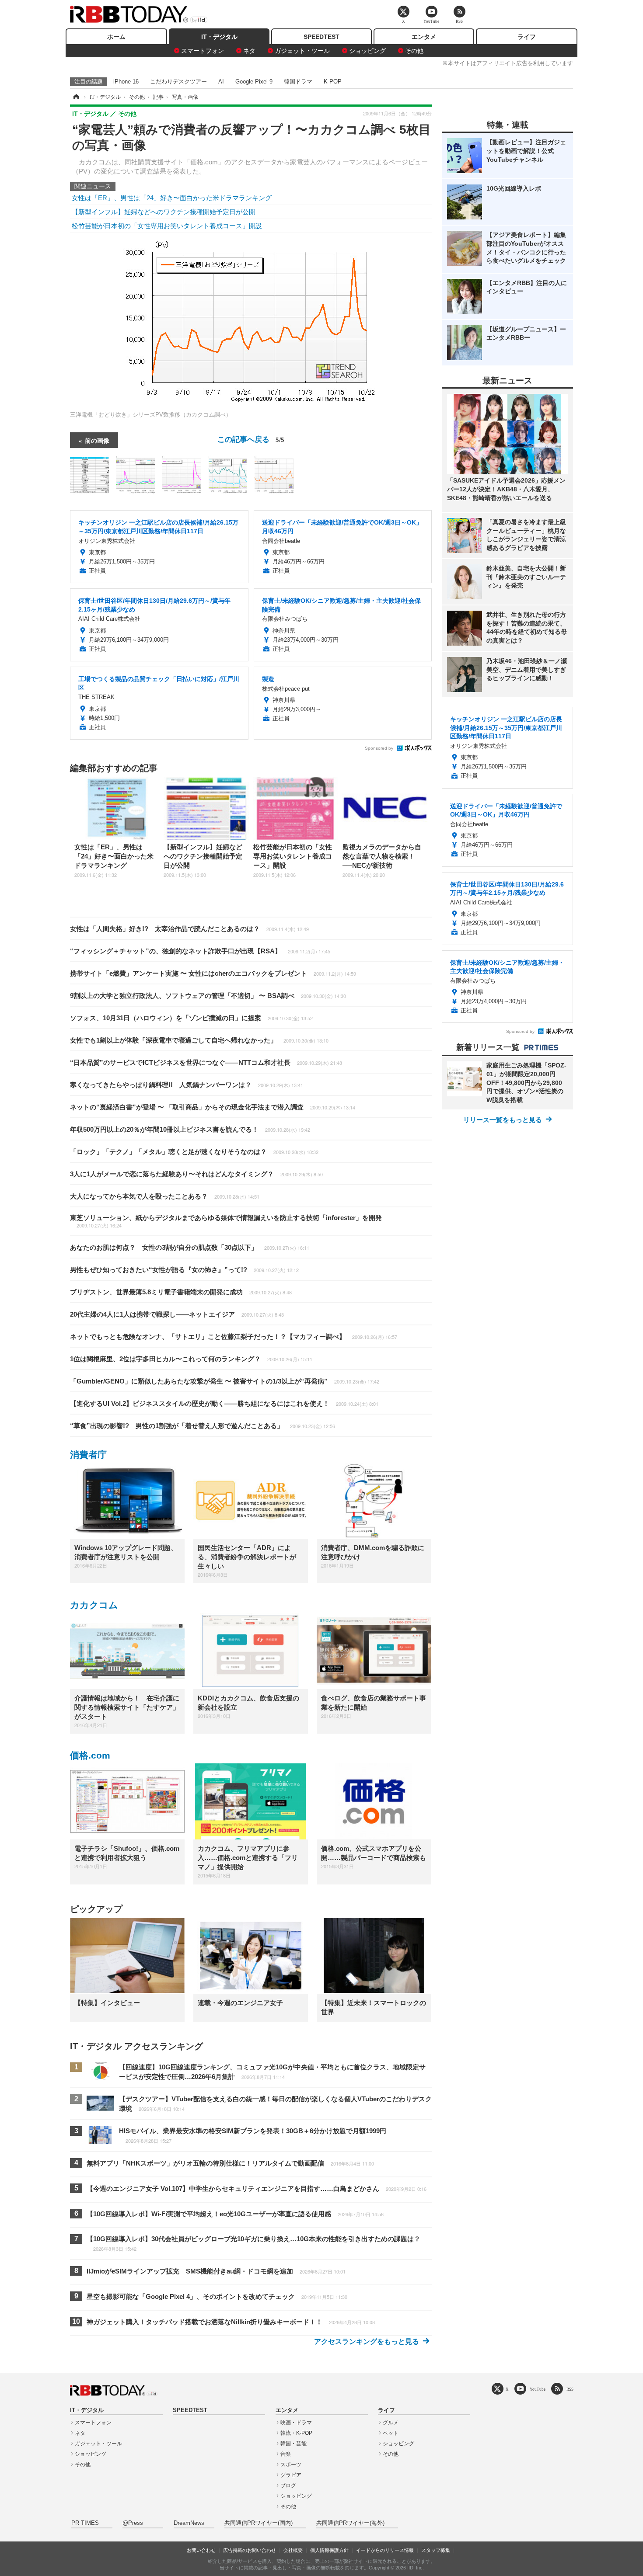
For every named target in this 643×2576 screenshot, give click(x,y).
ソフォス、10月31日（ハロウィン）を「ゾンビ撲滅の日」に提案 (191, 1018)
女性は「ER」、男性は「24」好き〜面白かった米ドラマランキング (172, 198)
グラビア (291, 2475)
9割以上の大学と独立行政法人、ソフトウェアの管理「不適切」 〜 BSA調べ (208, 996)
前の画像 (97, 440)
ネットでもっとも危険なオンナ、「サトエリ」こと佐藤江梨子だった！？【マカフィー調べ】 (234, 1337)
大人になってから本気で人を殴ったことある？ (165, 1196)
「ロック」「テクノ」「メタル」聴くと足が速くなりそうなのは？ (194, 1152)
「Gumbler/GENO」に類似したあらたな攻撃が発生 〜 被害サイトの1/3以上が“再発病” (225, 1381)
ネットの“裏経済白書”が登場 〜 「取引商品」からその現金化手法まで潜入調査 (213, 1107)
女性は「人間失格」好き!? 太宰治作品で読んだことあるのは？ (189, 929)
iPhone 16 (126, 82)
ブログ (288, 2486)
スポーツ (291, 2465)
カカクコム (94, 1605)
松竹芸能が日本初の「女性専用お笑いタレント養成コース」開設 (167, 226)
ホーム (116, 37)
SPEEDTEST (321, 37)
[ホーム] (76, 97)
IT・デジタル (219, 37)
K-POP (333, 82)
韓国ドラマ (298, 82)
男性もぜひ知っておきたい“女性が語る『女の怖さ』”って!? (184, 1270)
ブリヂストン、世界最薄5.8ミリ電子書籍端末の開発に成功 (181, 1292)
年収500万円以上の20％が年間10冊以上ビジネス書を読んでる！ (190, 1129)
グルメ (391, 2423)
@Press (133, 2523)
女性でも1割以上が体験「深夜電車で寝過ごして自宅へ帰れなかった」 (199, 1040)
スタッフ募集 (436, 2550)
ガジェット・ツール (302, 51)
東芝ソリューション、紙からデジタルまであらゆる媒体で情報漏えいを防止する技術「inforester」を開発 (226, 1221)
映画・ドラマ (296, 2423)
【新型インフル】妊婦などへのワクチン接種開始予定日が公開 (164, 212)
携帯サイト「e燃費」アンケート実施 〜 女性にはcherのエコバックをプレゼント (213, 973)
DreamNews (189, 2523)
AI (221, 82)
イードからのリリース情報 (385, 2550)
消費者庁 (88, 1455)
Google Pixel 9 (254, 82)
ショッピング (367, 51)
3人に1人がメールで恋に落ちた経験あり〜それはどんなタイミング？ (196, 1174)
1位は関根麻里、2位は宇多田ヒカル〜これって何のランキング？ (191, 1359)
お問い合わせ (201, 2550)
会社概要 (293, 2550)
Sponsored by (379, 748)
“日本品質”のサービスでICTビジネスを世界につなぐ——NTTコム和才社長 (206, 1062)
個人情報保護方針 (329, 2550)
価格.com (90, 1755)
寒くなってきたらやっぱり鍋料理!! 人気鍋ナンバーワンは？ (187, 1085)
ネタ (249, 51)
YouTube (538, 2389)
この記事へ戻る (251, 439)
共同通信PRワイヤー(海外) (350, 2523)
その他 (414, 51)
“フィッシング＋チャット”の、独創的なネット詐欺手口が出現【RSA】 (200, 951)
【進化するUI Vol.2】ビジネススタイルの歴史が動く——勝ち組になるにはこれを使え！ (224, 1403)
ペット (391, 2433)
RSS (570, 2389)
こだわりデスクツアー (178, 82)
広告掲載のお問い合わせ (250, 2550)
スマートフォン (203, 51)
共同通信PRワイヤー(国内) (259, 2523)
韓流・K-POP (296, 2433)
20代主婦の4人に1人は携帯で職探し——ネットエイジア (177, 1314)
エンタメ (424, 37)
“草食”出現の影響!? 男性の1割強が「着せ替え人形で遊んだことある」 (203, 1426)
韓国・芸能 (294, 2444)
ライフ (527, 37)
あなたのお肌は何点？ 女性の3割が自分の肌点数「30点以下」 (190, 1247)
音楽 (286, 2454)
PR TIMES (85, 2523)
